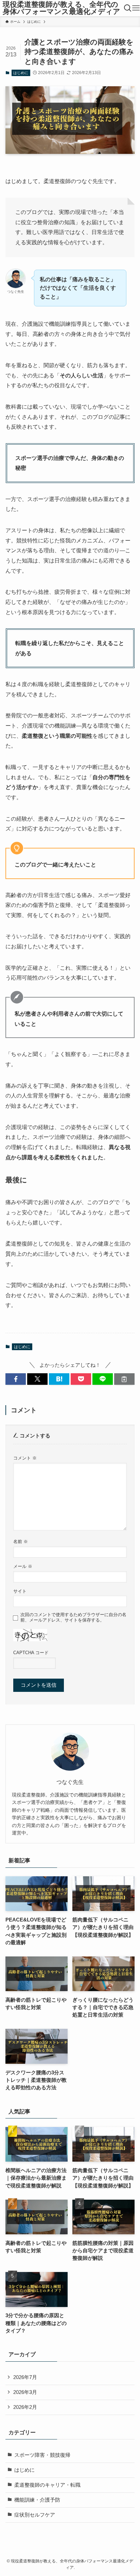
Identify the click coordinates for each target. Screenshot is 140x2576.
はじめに (21, 73)
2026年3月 (25, 2392)
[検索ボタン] (127, 8)
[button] (16, 1379)
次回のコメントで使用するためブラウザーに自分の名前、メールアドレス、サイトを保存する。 (73, 1617)
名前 (21, 1542)
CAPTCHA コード (31, 1653)
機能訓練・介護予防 (37, 2500)
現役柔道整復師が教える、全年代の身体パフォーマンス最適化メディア (62, 8)
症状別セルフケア (35, 2515)
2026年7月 (25, 2377)
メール (23, 1566)
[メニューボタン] (136, 8)
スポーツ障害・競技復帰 (42, 2455)
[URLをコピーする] (124, 1379)
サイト (20, 1591)
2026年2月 (25, 2407)
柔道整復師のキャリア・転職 (47, 2485)
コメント (25, 1458)
